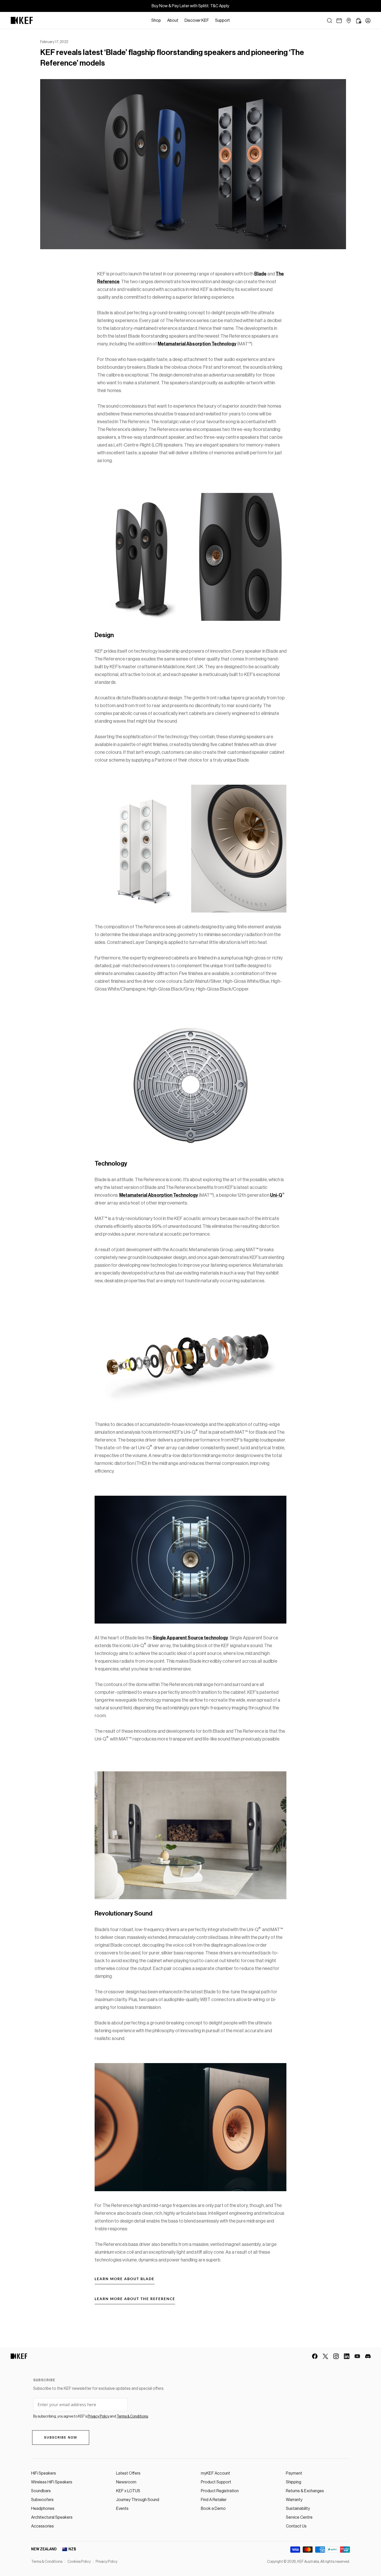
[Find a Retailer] (349, 21)
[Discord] (368, 2356)
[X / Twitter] (325, 2356)
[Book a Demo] (339, 21)
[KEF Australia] (22, 20)
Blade (260, 274)
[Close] (236, 20)
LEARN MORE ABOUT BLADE (125, 2279)
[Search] (330, 21)
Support (223, 20)
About (173, 20)
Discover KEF (197, 20)
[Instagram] (336, 2356)
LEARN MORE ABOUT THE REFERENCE (135, 2299)
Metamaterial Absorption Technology (197, 344)
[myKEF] (368, 21)
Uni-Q (276, 1195)
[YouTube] (357, 2356)
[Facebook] (315, 2356)
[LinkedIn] (347, 2356)
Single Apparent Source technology (190, 1638)
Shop (156, 20)
